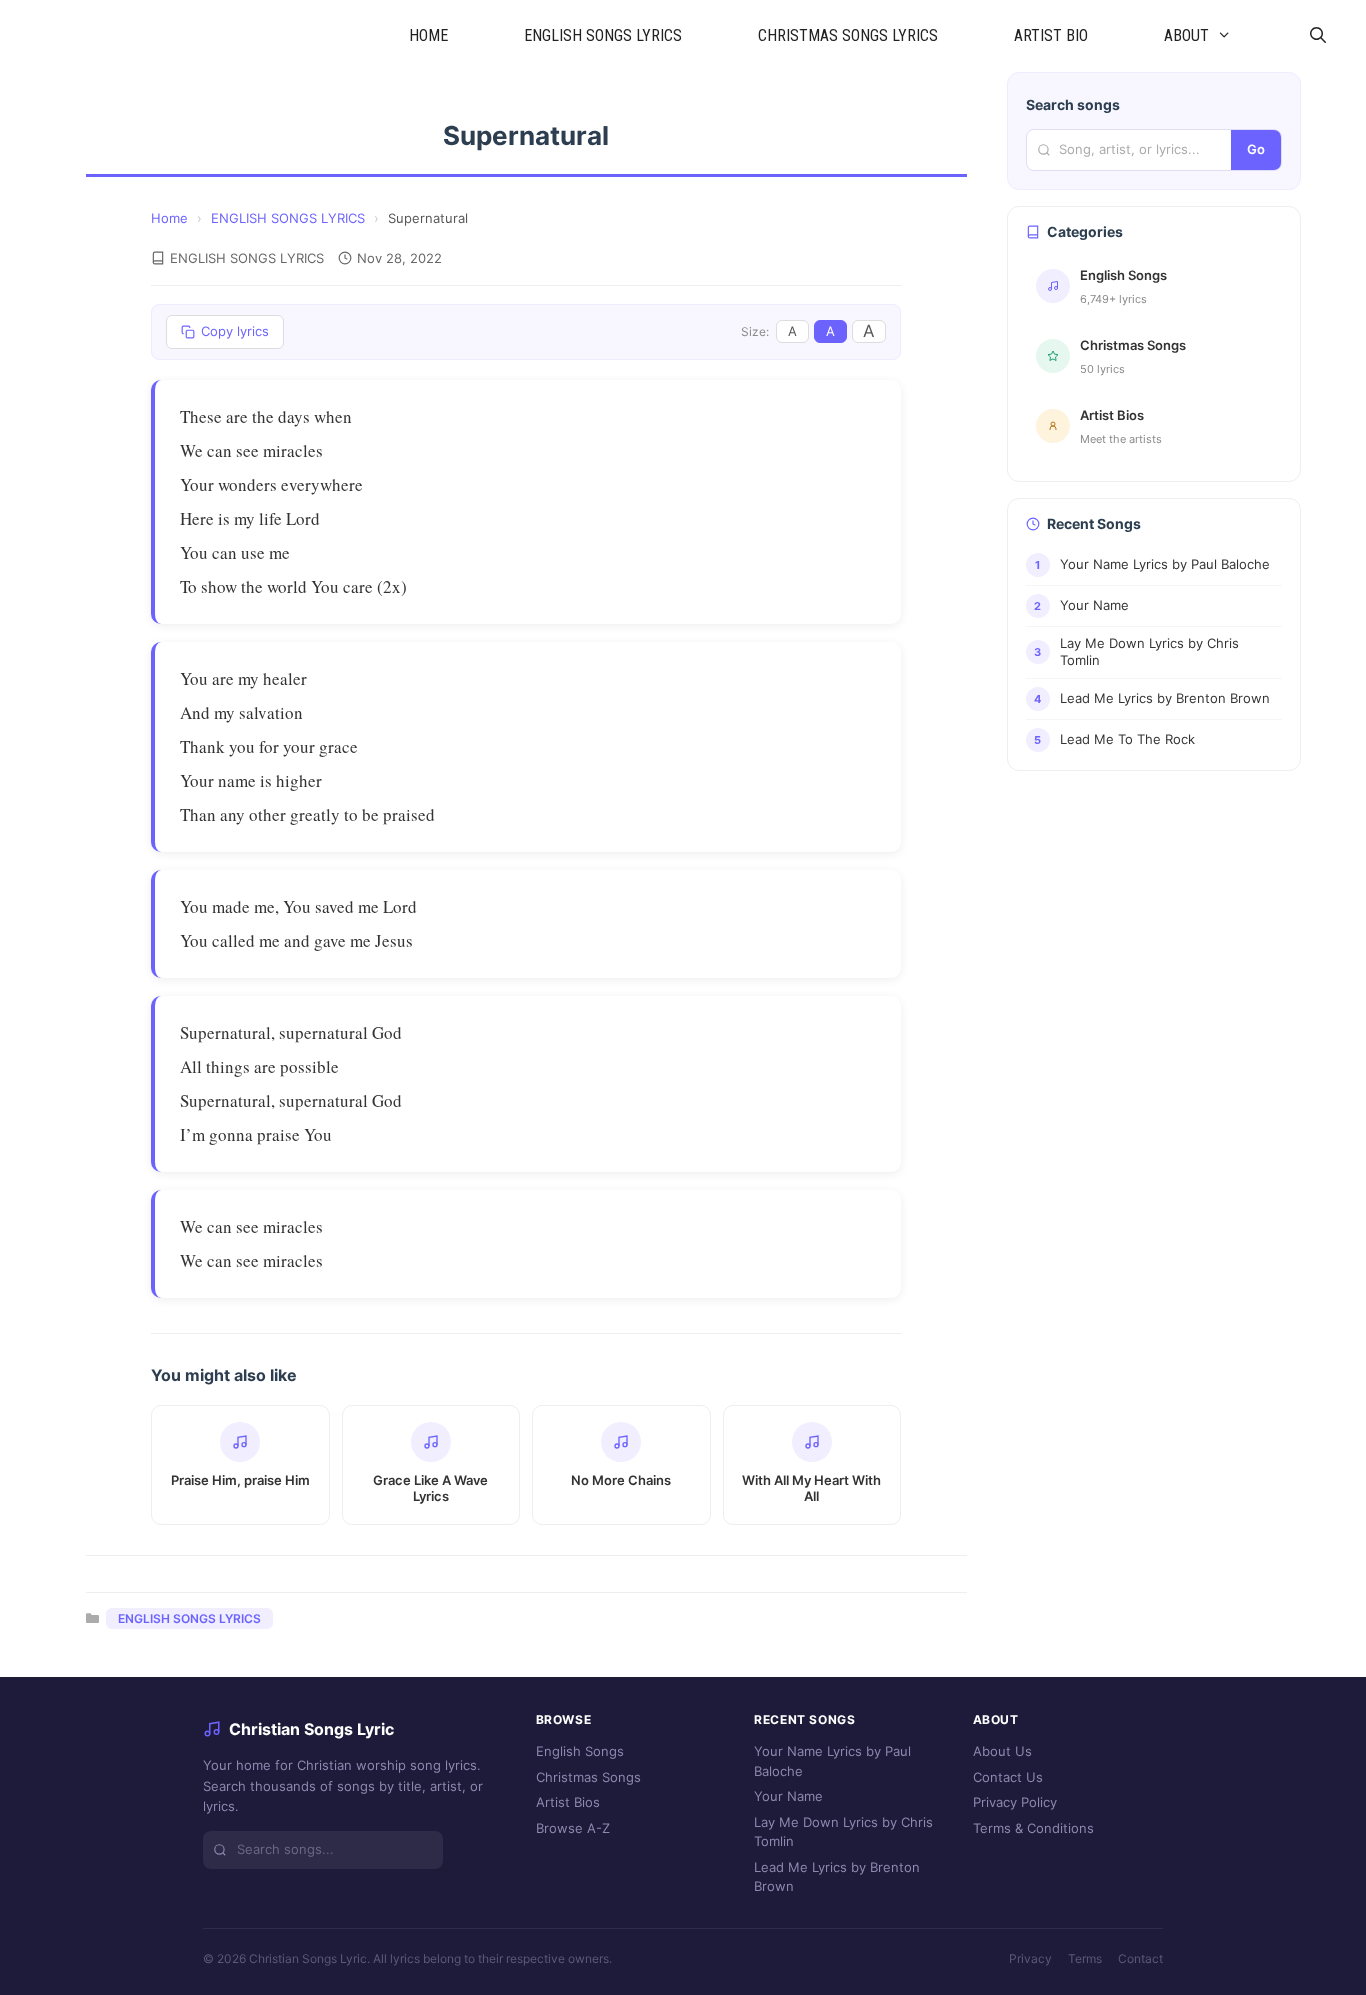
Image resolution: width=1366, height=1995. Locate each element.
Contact (1140, 1958)
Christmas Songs (588, 1777)
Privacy (1030, 1958)
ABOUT (1186, 35)
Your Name (788, 1796)
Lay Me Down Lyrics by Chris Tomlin (843, 1832)
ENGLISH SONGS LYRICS (603, 35)
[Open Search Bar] (1317, 36)
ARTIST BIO (1051, 35)
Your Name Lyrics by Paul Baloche (832, 1761)
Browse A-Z (573, 1828)
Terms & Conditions (1033, 1828)
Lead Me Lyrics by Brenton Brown (837, 1877)
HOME (428, 35)
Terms (1085, 1958)
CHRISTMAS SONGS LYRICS (848, 35)
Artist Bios (568, 1802)
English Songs (580, 1751)
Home (169, 218)
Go (1256, 149)
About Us (1002, 1751)
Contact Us (1008, 1777)
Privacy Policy (1015, 1802)
